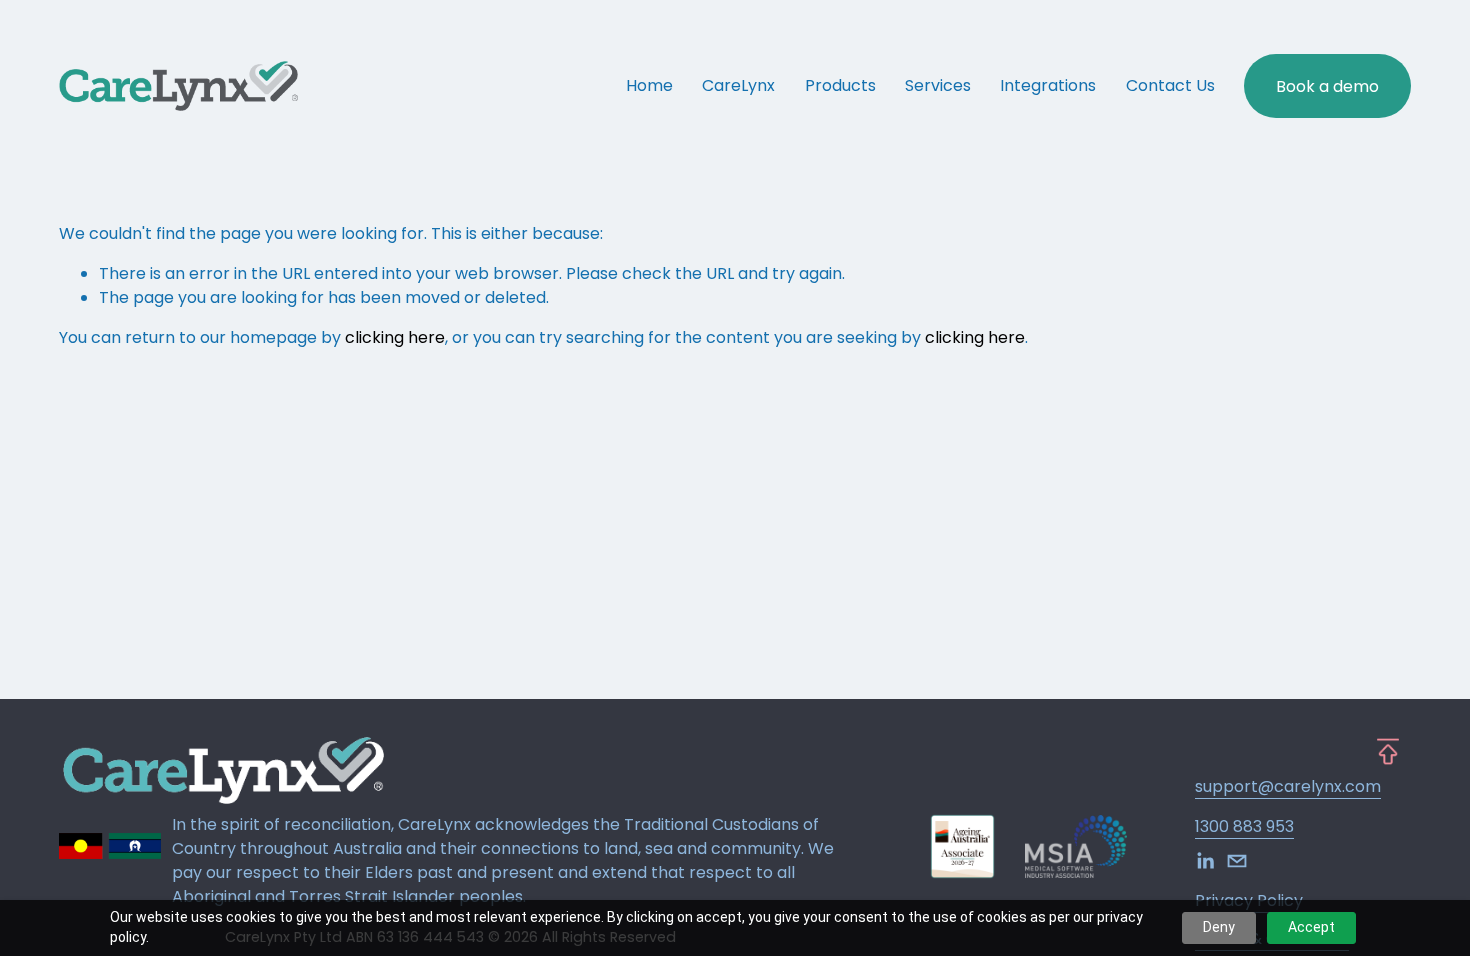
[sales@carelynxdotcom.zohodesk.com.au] (1237, 861)
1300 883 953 (1244, 826)
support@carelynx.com (1288, 786)
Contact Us (1170, 85)
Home (649, 85)
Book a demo (1327, 86)
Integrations (1048, 85)
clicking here (395, 337)
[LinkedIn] (1205, 861)
